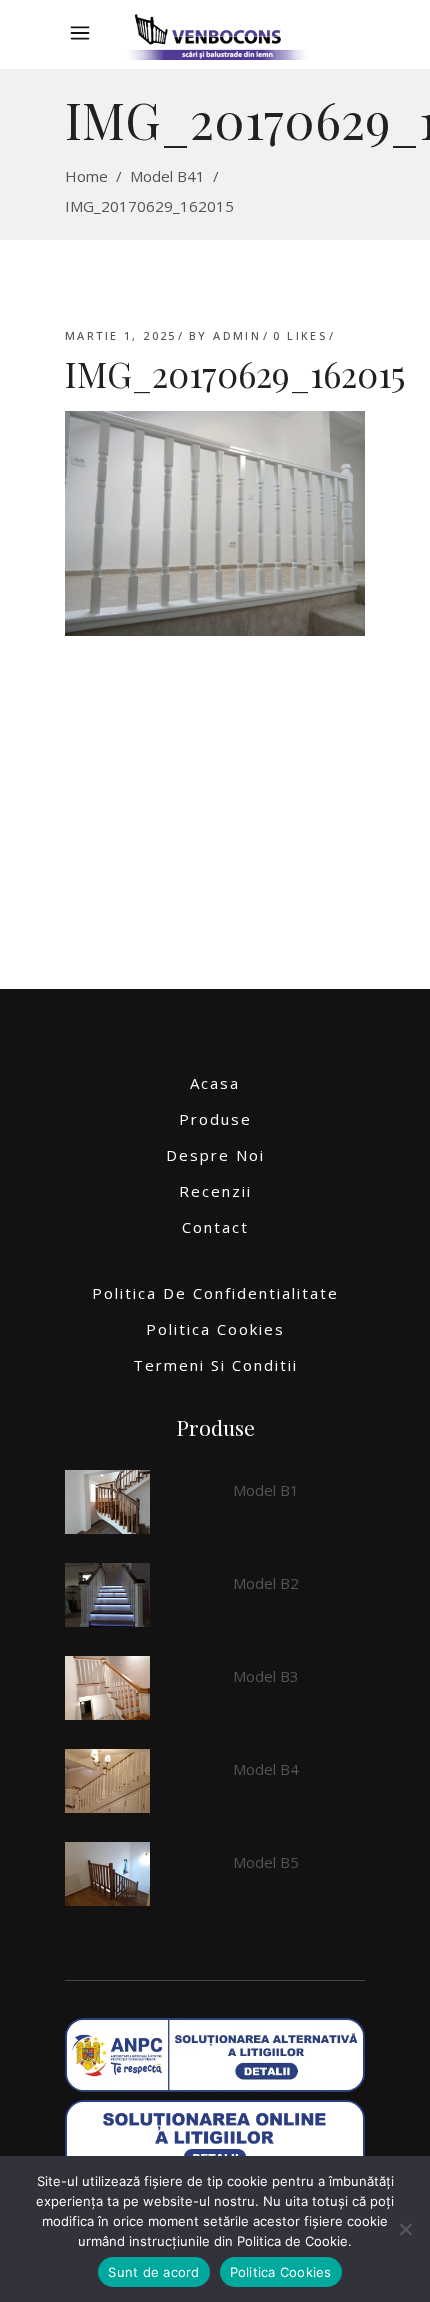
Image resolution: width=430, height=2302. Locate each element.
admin (237, 335)
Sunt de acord (153, 2272)
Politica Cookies (215, 1329)
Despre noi (215, 1155)
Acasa (215, 1083)
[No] (405, 2229)
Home (86, 176)
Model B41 (167, 176)
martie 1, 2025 (121, 335)
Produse (215, 1119)
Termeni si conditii (215, 1365)
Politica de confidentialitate (215, 1293)
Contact (215, 1227)
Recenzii (215, 1191)
